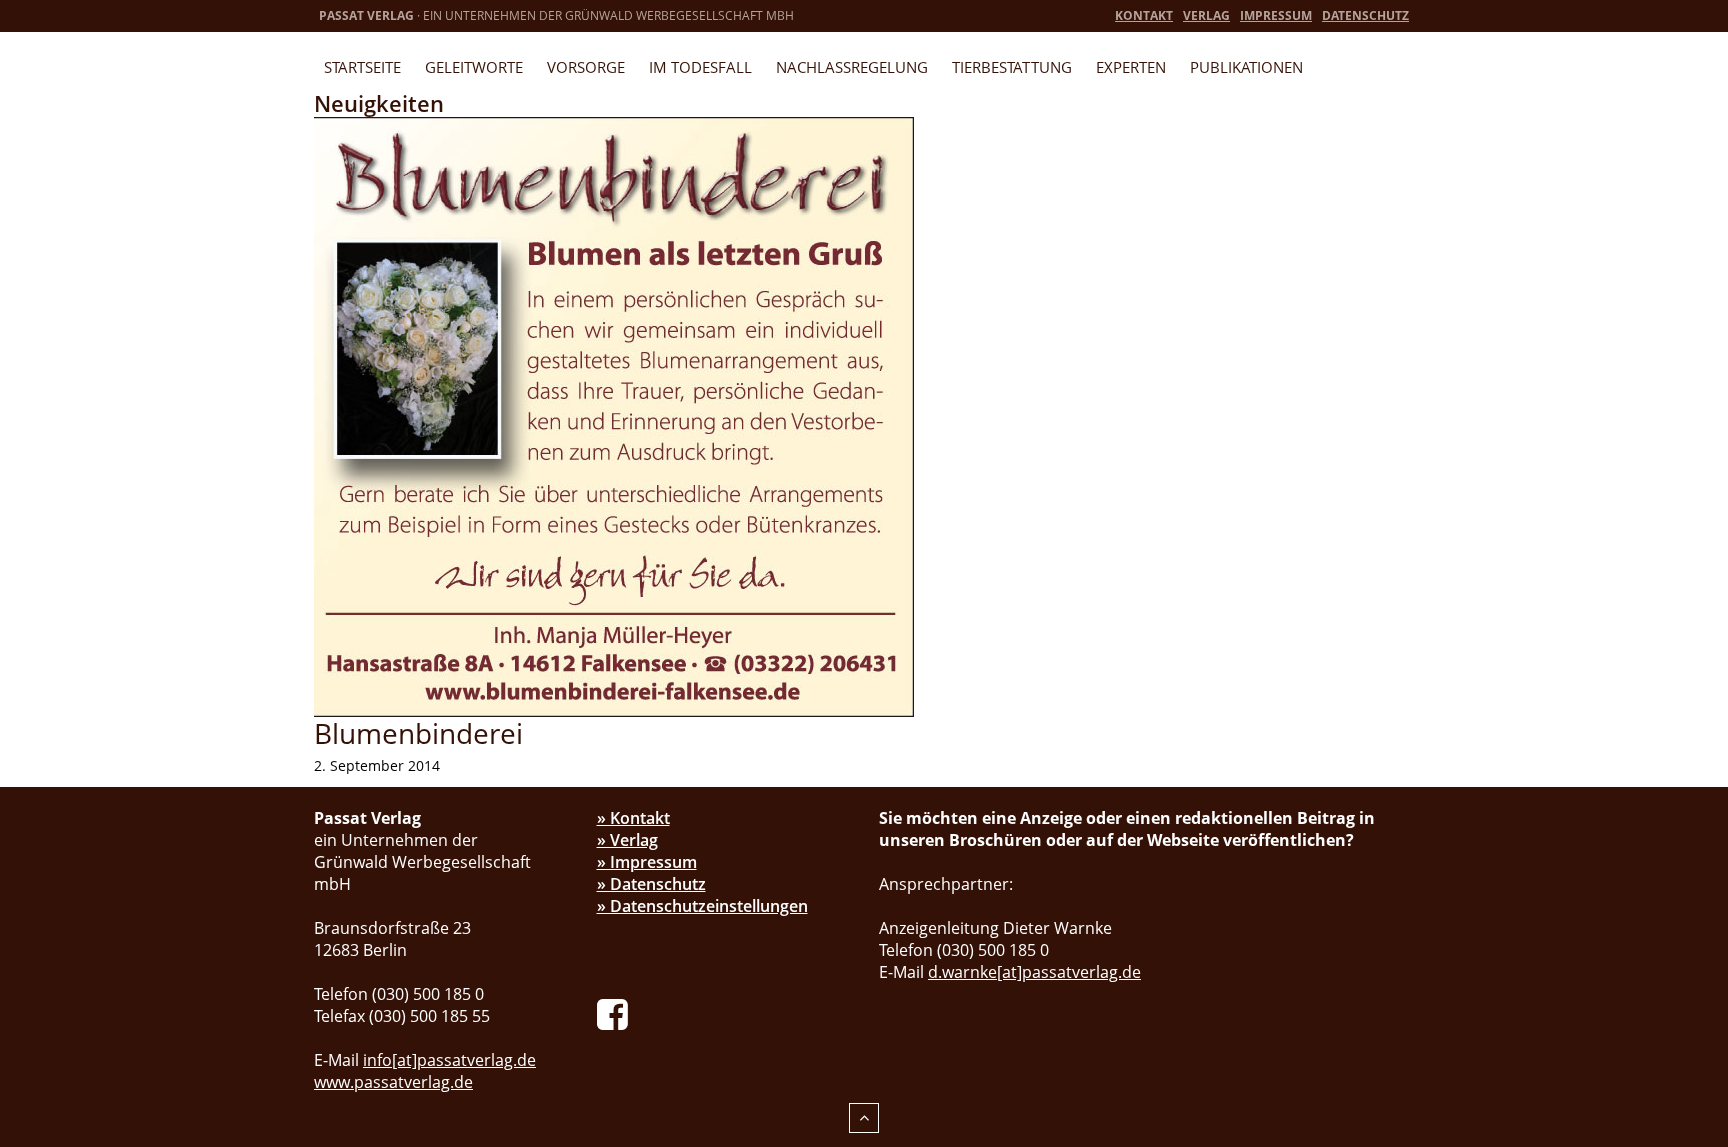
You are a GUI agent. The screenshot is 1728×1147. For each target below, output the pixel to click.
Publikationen (1246, 67)
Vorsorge (586, 67)
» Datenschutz (651, 884)
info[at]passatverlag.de (449, 1060)
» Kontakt (633, 818)
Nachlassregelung (852, 67)
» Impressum (647, 862)
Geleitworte (474, 67)
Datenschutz (1365, 15)
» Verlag (627, 840)
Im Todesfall (700, 67)
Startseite (362, 67)
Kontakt (1144, 15)
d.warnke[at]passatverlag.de (1034, 972)
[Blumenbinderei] (614, 415)
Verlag (1206, 15)
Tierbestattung (1012, 67)
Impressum (1276, 15)
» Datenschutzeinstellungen (702, 906)
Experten (1131, 67)
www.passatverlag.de (393, 1082)
